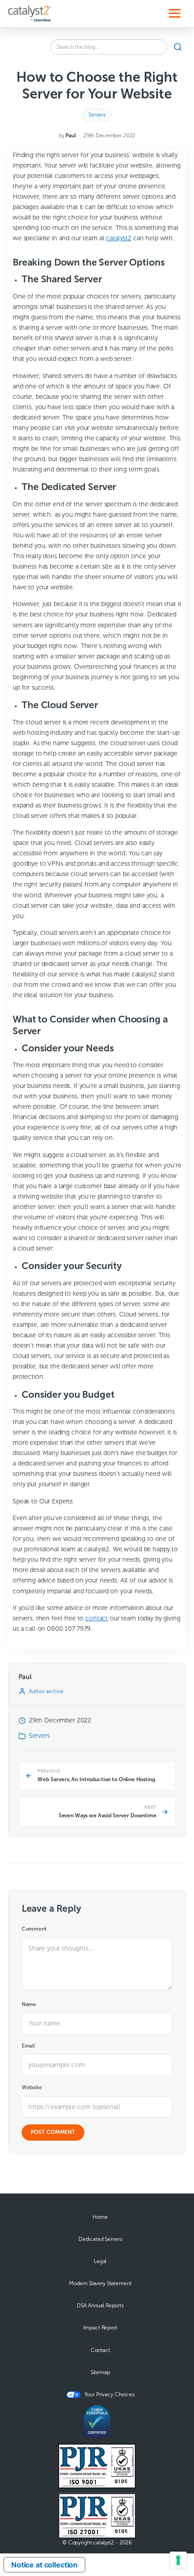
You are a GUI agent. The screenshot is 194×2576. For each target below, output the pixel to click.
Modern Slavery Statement (100, 2283)
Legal (100, 2261)
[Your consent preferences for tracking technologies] (178, 2560)
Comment (34, 1929)
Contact (100, 2350)
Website (32, 2087)
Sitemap (100, 2372)
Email (28, 2046)
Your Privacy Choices (109, 2394)
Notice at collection (44, 2565)
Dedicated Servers (100, 2239)
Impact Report (100, 2328)
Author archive (46, 1691)
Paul (70, 135)
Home (100, 2217)
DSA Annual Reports (100, 2305)
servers (97, 115)
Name (29, 2004)
